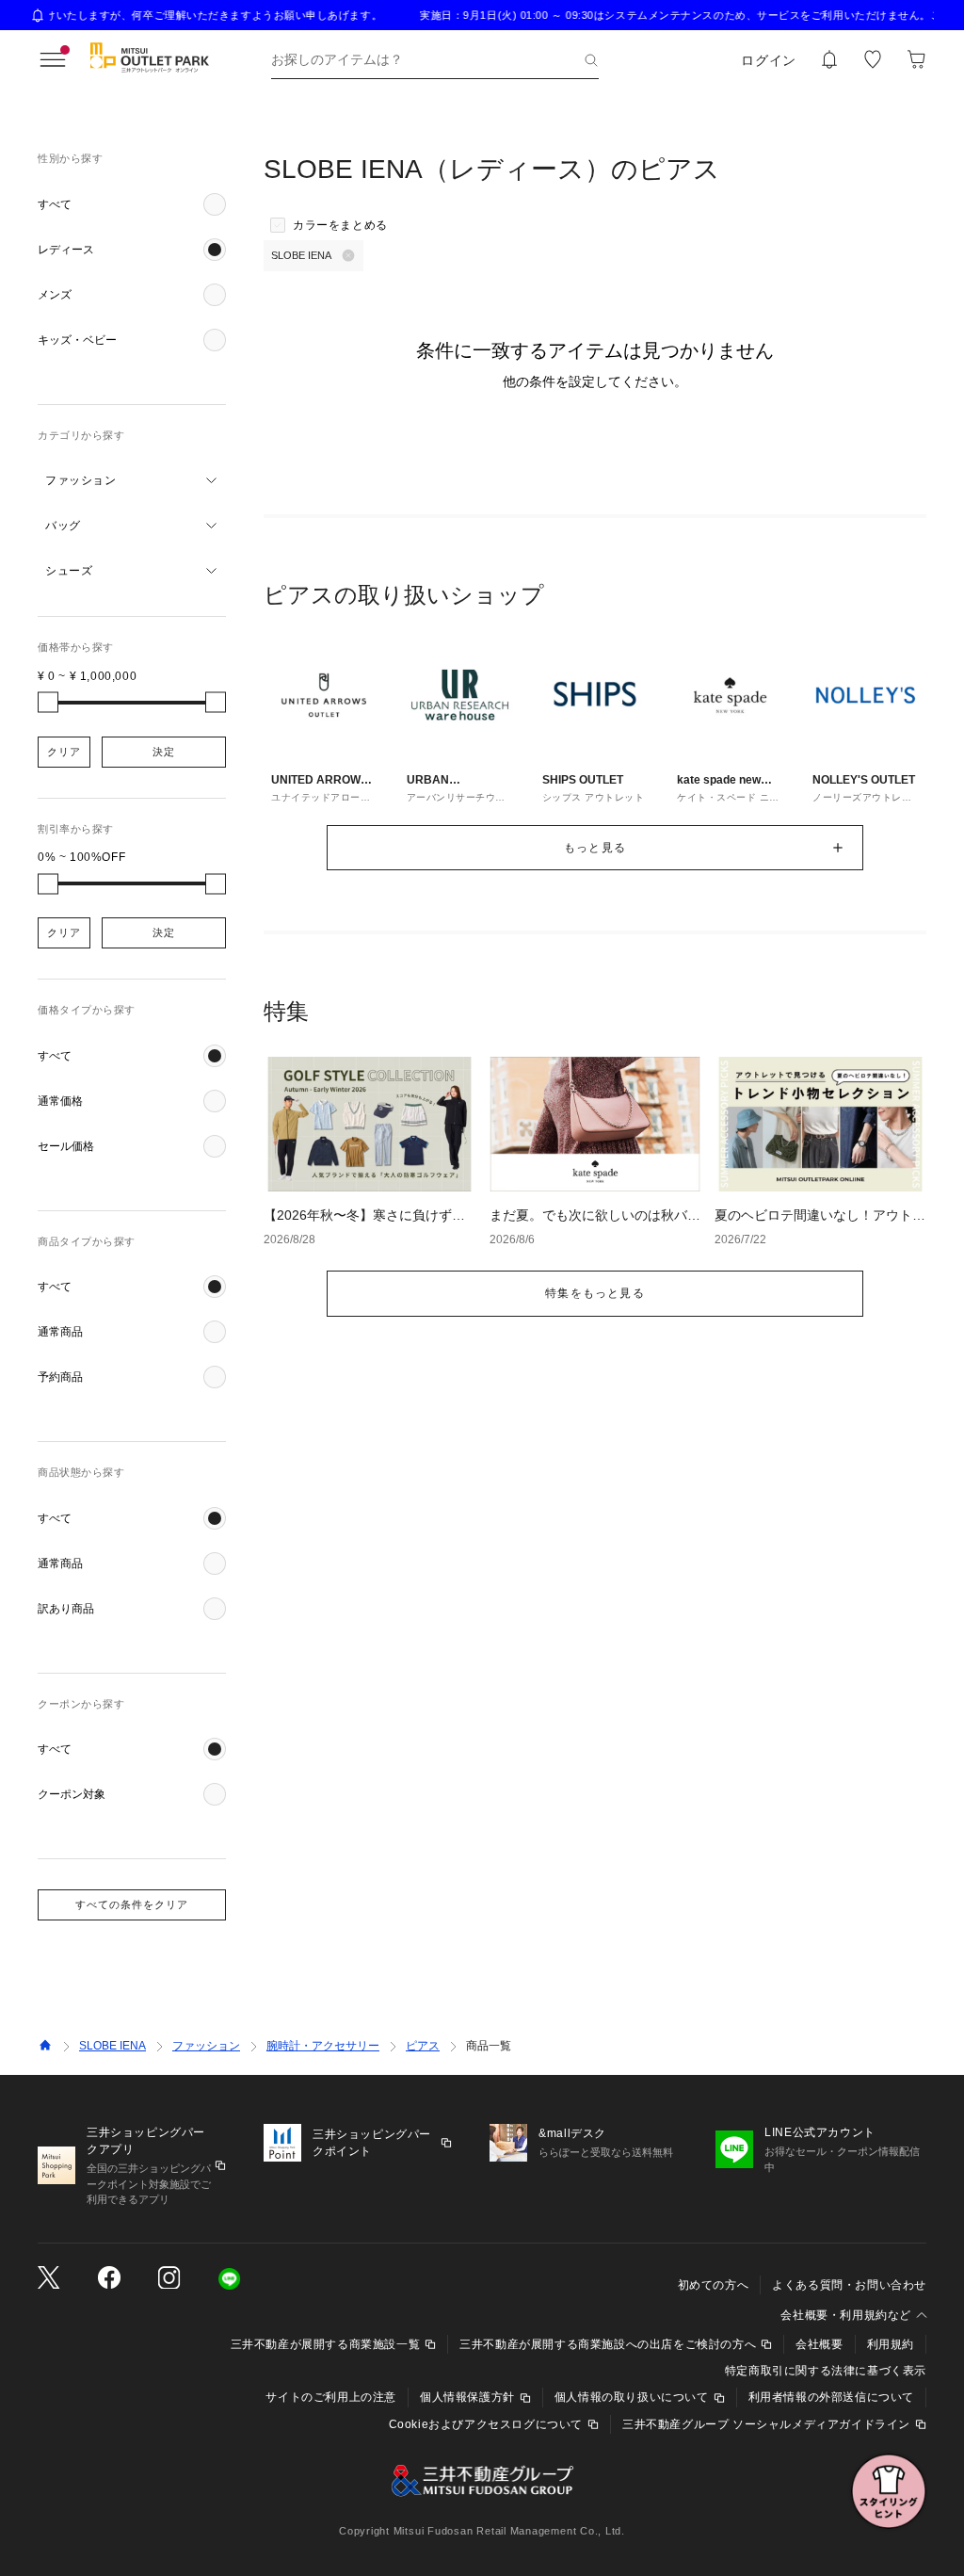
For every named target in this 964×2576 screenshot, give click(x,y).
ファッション (206, 2046)
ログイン (769, 60)
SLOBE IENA (112, 2046)
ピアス (423, 2046)
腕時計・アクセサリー (323, 2046)
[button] (132, 204)
